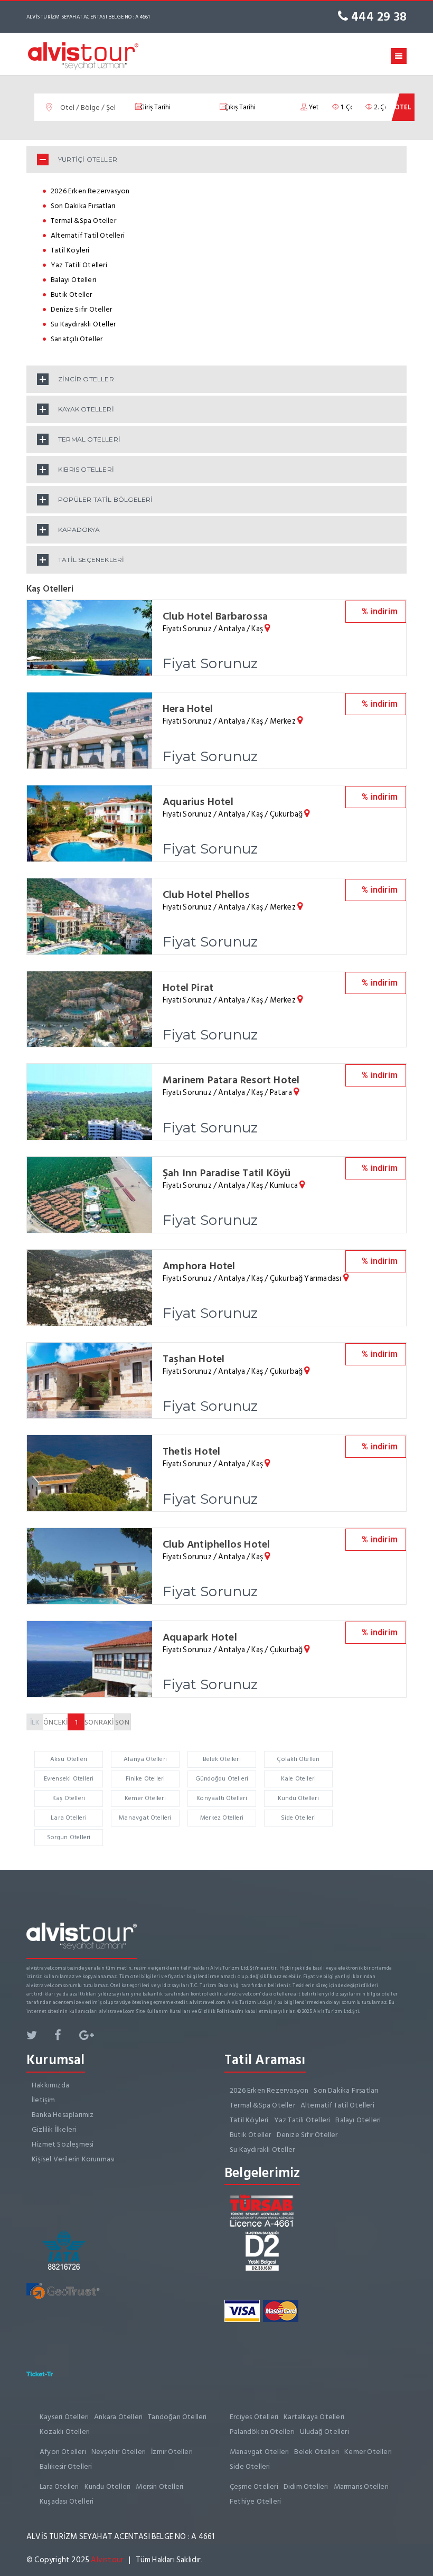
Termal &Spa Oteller (83, 221)
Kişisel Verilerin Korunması (73, 2159)
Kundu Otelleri (298, 1798)
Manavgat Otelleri (145, 1818)
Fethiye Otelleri (255, 2501)
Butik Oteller (72, 294)
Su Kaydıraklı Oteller (83, 324)
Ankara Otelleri (118, 2417)
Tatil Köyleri (70, 250)
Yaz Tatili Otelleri (79, 265)
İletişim (44, 2100)
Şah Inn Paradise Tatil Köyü (227, 1173)
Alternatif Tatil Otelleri (88, 235)
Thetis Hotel (191, 1451)
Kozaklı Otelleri (65, 2432)
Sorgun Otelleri (69, 1837)
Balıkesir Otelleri (66, 2466)
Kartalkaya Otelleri (314, 2417)
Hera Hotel (188, 709)
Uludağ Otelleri (324, 2432)
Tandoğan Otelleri (177, 2417)
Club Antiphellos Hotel (216, 1544)
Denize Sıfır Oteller (81, 309)
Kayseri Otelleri (64, 2417)
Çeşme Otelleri (254, 2486)
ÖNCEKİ (55, 1722)
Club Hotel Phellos (206, 895)
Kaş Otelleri (69, 1798)
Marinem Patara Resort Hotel (231, 1080)
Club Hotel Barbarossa (215, 616)
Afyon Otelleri (63, 2452)
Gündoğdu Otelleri (222, 1779)
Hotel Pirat (188, 988)
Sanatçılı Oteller (77, 339)
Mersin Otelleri (159, 2486)
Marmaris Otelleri (361, 2486)
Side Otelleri (298, 1818)
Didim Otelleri (306, 2486)
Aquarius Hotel (198, 802)
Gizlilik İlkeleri (54, 2129)
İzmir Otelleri (172, 2452)
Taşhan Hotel (194, 1359)
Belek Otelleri (222, 1759)
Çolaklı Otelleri (298, 1759)
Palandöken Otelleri (262, 2432)
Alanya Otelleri (145, 1759)
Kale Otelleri (299, 1779)
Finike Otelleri (145, 1779)
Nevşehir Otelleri (119, 2452)
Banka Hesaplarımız (63, 2115)
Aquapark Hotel (200, 1637)
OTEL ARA (403, 111)
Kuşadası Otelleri (67, 2501)
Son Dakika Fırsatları (83, 206)
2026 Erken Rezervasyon (90, 191)
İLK (35, 1722)
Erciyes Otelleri (254, 2417)
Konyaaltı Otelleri (222, 1798)
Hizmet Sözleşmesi (63, 2144)
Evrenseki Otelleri (69, 1779)
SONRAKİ (99, 1722)
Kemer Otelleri (145, 1798)
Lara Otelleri (69, 1818)
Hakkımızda (50, 2085)
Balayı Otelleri (73, 280)
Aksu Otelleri (69, 1759)
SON (122, 1722)
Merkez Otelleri (222, 1818)
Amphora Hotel (199, 1266)
